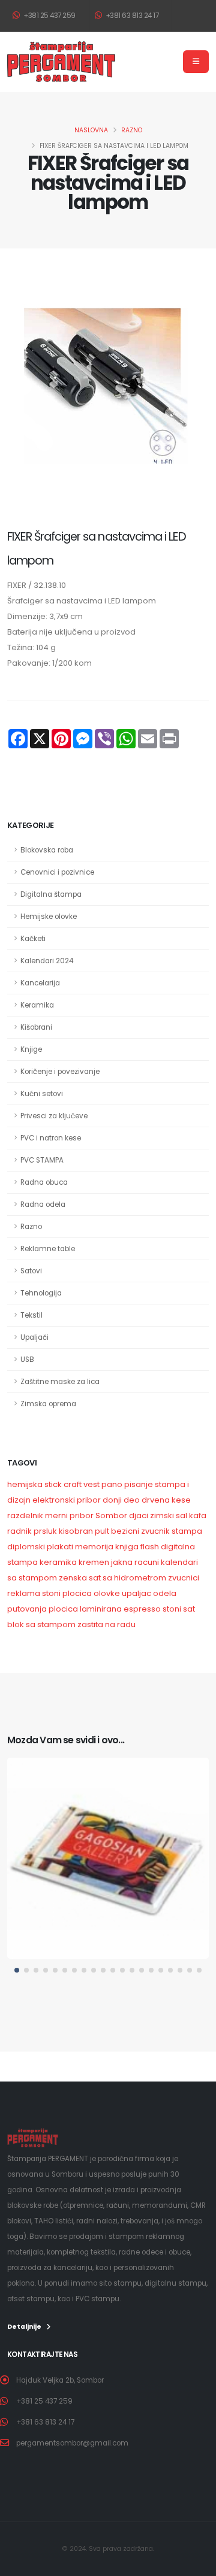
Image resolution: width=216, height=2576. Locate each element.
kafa (198, 1515)
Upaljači (34, 1337)
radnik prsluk (32, 1531)
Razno (132, 130)
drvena (156, 1500)
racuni (147, 1562)
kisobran (76, 1531)
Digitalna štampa (51, 894)
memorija (94, 1547)
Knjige (31, 1049)
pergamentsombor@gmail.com (72, 2443)
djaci (139, 1515)
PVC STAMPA (42, 1160)
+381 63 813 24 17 (131, 16)
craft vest (82, 1484)
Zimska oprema (48, 1404)
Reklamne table (48, 1249)
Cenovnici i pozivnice (57, 872)
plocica (77, 1593)
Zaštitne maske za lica (60, 1382)
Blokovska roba (47, 850)
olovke (107, 1593)
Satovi (31, 1271)
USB (27, 1360)
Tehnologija (41, 1293)
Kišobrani (36, 1027)
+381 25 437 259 (49, 16)
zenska (73, 1578)
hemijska (25, 1484)
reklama (24, 1593)
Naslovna (91, 130)
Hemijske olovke (49, 917)
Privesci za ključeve (54, 1116)
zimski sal (169, 1515)
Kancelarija (40, 983)
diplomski (26, 1547)
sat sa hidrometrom (127, 1578)
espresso (142, 1609)
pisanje (139, 1484)
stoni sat (179, 1609)
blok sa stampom (41, 1624)
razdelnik (25, 1515)
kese (181, 1500)
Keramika (37, 1005)
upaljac (136, 1593)
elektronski (54, 1500)
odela (165, 1593)
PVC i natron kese (51, 1138)
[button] (17, 1970)
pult (102, 1531)
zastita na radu (106, 1624)
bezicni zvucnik (141, 1531)
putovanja (27, 1609)
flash (150, 1547)
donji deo (121, 1500)
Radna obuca (44, 1182)
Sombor (111, 1515)
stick (53, 1484)
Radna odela (43, 1204)
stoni (51, 1593)
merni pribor (69, 1515)
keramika (58, 1562)
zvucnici (184, 1578)
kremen (94, 1562)
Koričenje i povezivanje (60, 1072)
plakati (60, 1547)
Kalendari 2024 (47, 961)
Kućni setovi (42, 1094)
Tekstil (31, 1315)
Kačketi (33, 939)
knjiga (127, 1547)
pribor (89, 1500)
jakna (122, 1562)
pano (112, 1484)
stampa (187, 1531)
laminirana (101, 1609)
